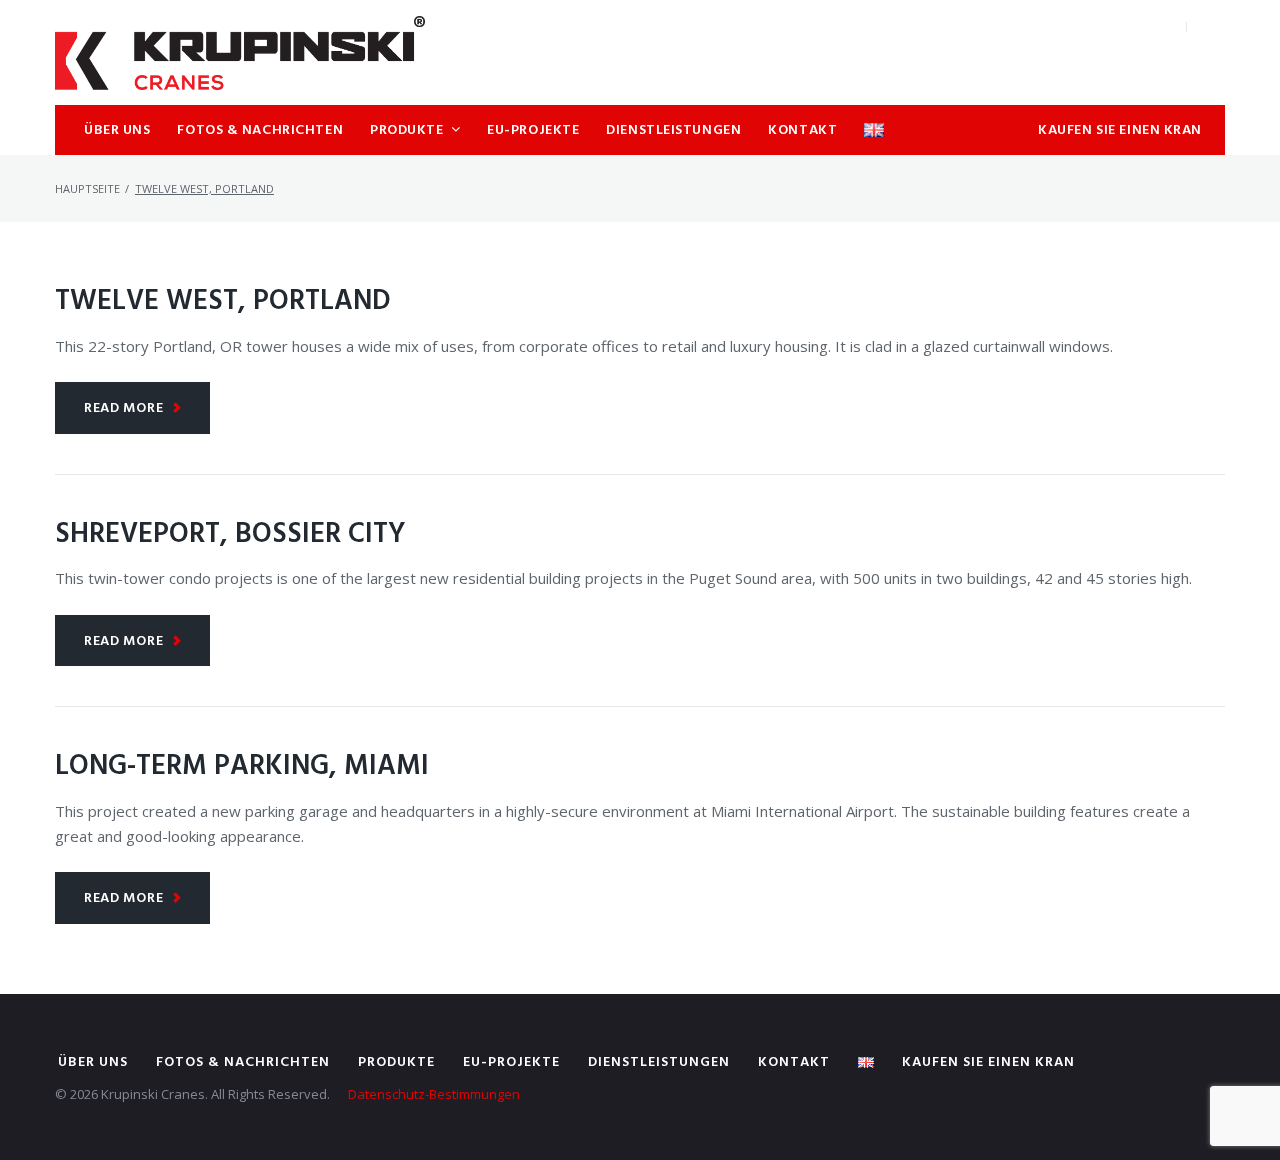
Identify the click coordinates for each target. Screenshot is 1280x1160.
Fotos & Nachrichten (243, 1062)
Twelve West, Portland (223, 301)
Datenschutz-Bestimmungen (434, 1094)
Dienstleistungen (659, 1062)
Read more (123, 408)
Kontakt (794, 1062)
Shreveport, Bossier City (230, 534)
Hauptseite (87, 188)
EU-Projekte (511, 1062)
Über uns (93, 1062)
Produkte (396, 1062)
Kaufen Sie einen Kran (988, 1062)
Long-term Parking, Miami (242, 766)
